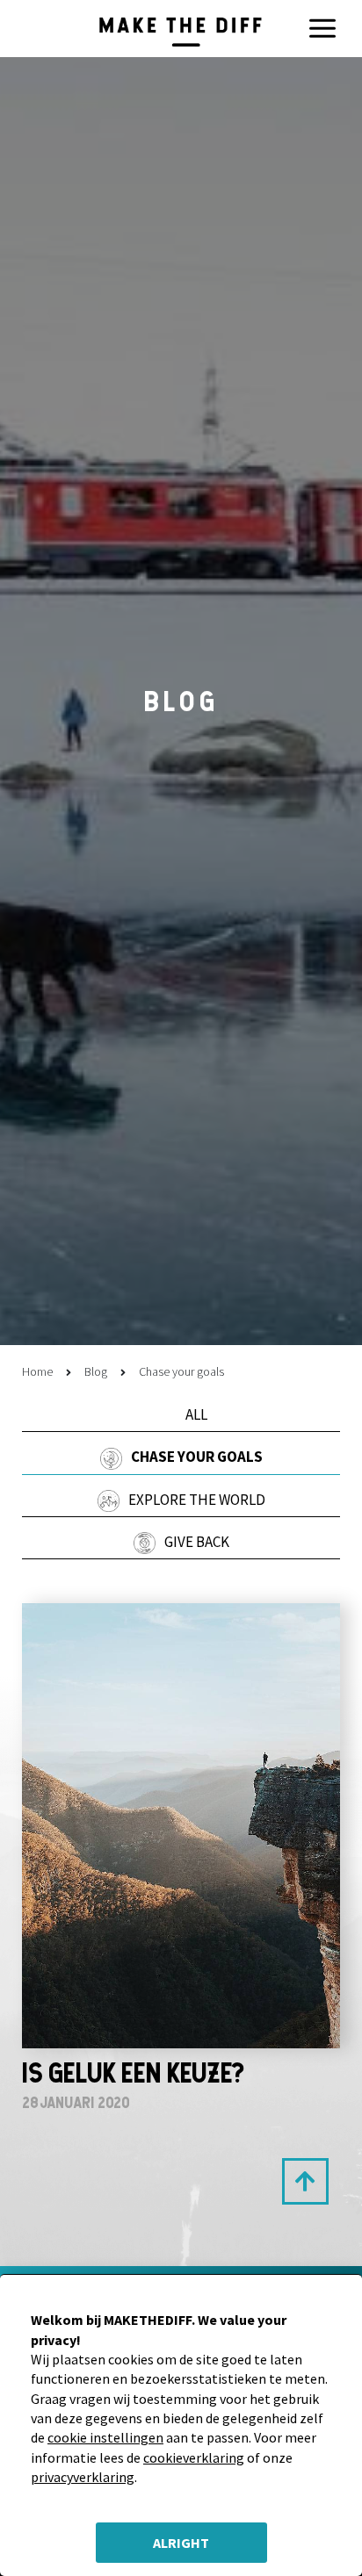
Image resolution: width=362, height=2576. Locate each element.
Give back (197, 1542)
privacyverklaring (83, 2477)
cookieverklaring (194, 2457)
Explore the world (197, 1500)
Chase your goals (197, 1457)
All (196, 1414)
